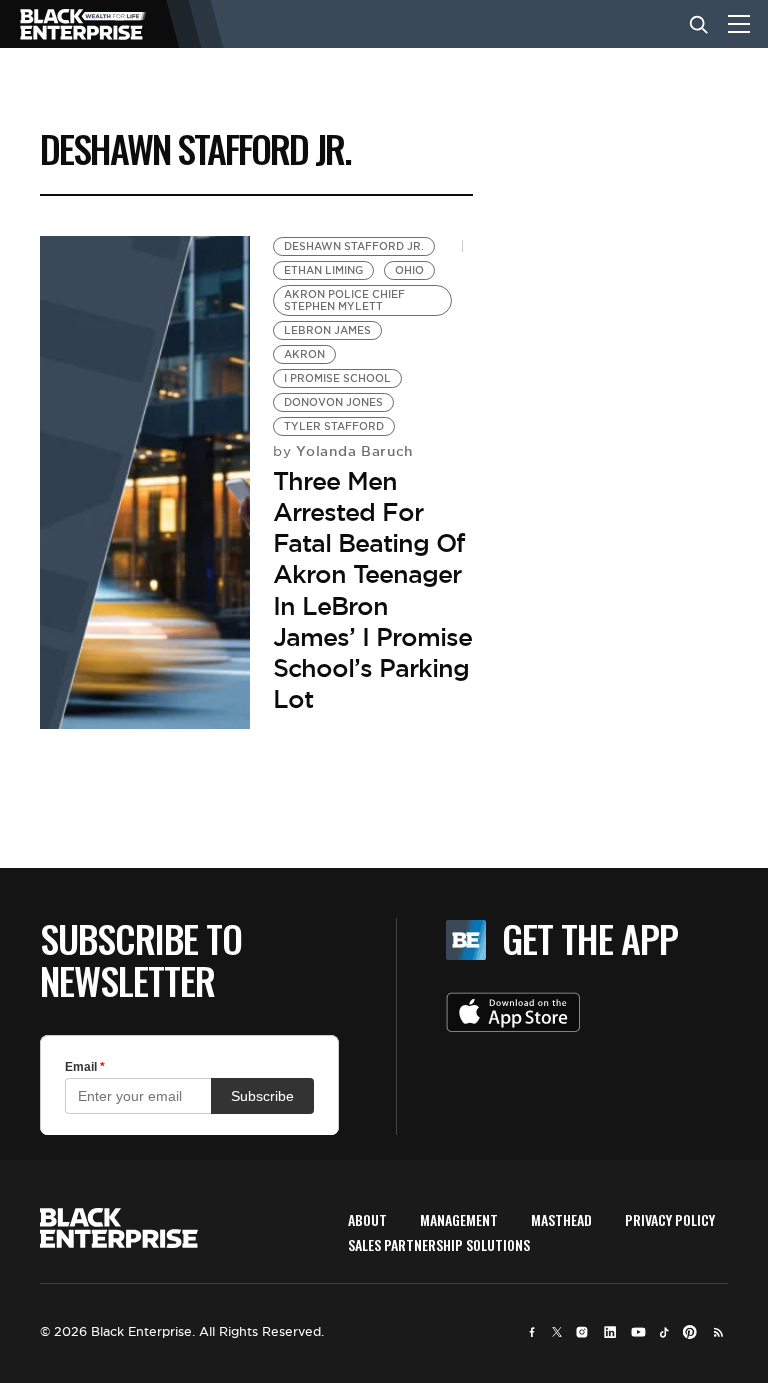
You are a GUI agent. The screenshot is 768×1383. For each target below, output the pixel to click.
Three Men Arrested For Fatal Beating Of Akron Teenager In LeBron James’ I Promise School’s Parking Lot (372, 590)
